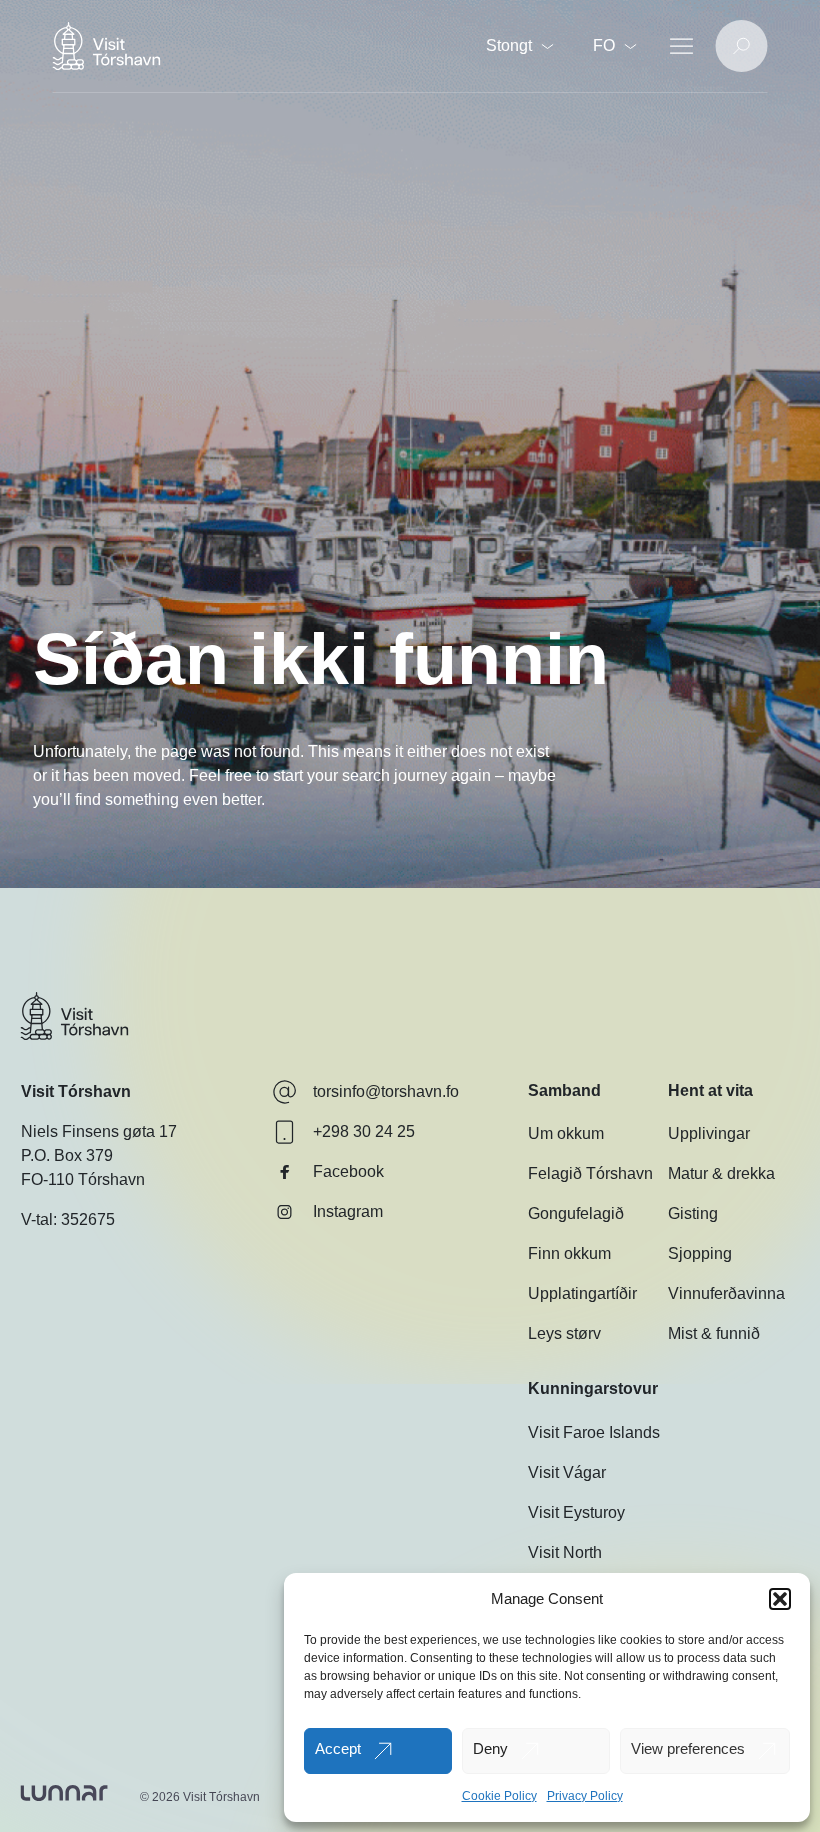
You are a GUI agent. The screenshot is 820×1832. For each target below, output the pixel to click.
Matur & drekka (721, 1173)
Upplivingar (709, 1133)
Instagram (348, 1211)
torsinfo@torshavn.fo (386, 1091)
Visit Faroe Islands (594, 1432)
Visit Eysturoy (576, 1512)
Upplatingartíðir (582, 1293)
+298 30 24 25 (364, 1131)
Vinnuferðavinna (726, 1293)
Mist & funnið (714, 1333)
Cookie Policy (499, 1796)
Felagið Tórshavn (590, 1173)
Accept (338, 1748)
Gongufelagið (576, 1213)
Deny (490, 1748)
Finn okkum (569, 1253)
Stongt (509, 45)
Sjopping (700, 1253)
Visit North (565, 1552)
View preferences (688, 1748)
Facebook (348, 1171)
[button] (780, 1599)
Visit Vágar (567, 1472)
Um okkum (566, 1133)
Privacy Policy (585, 1796)
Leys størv (564, 1333)
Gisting (693, 1213)
